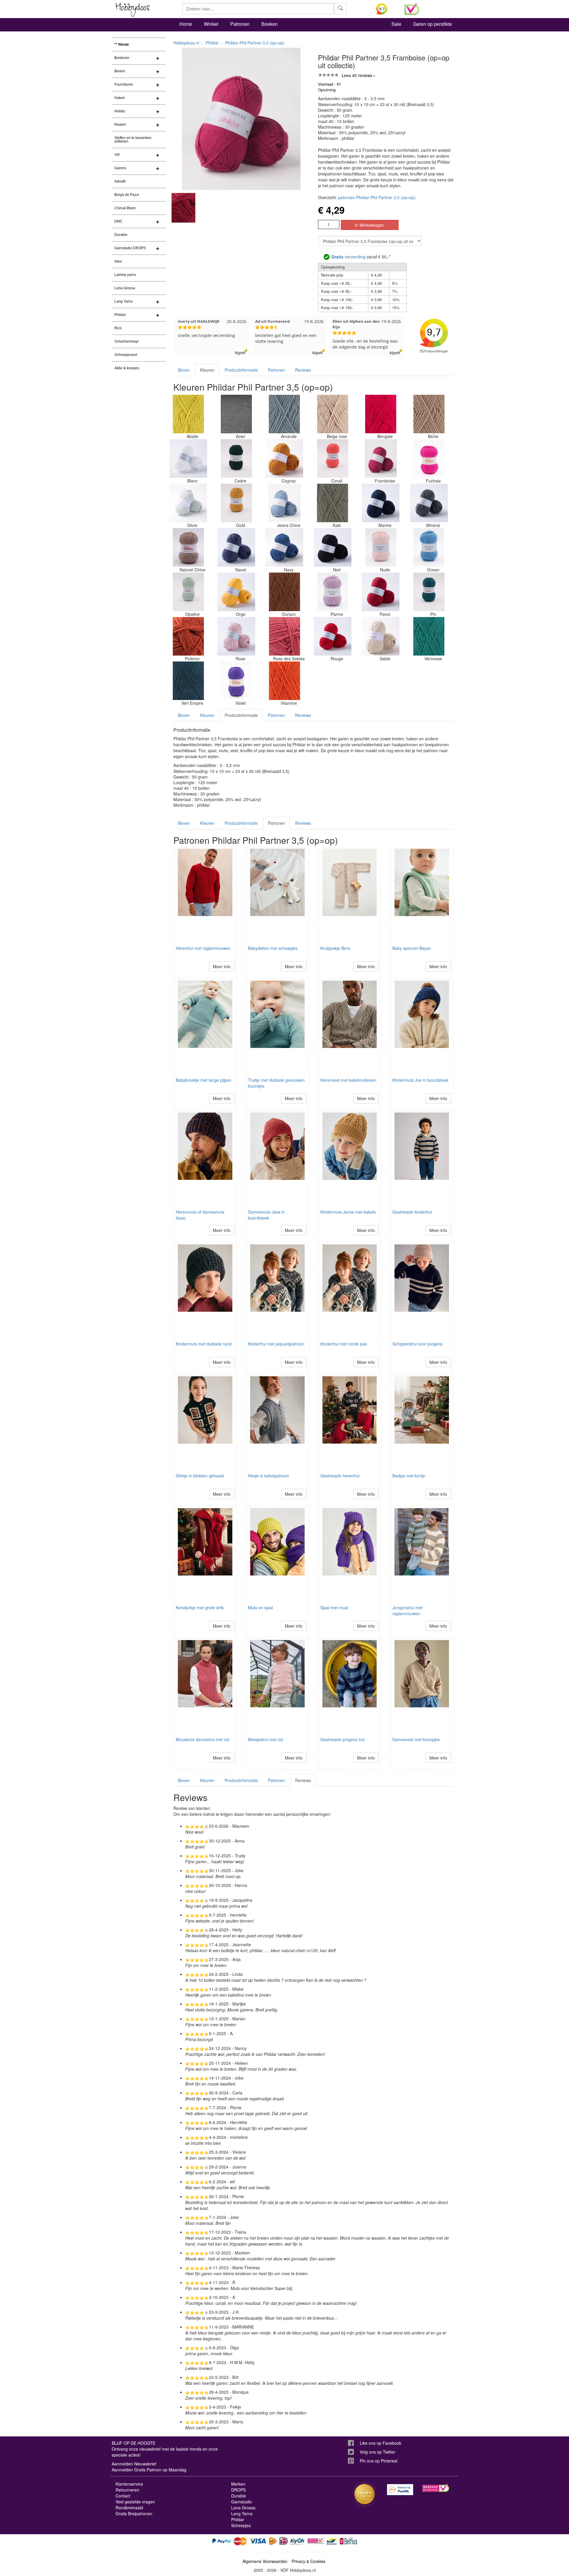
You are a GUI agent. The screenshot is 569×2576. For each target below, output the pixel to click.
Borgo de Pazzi (127, 195)
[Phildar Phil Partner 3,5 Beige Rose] (333, 414)
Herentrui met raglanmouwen (203, 948)
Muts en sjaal (260, 1607)
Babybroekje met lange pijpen (204, 1080)
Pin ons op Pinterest (379, 2461)
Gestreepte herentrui (340, 1476)
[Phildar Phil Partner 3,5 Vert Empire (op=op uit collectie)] (188, 681)
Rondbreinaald (129, 2508)
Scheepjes (241, 2525)
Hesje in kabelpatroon (268, 1476)
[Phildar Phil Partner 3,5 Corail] (333, 458)
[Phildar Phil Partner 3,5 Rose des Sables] (284, 636)
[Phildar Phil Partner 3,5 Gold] (236, 503)
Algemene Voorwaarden (265, 2561)
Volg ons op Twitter (378, 2452)
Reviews (303, 370)
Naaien (120, 124)
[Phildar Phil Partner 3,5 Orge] (236, 592)
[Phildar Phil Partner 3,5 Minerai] (429, 503)
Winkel (211, 24)
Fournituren (124, 84)
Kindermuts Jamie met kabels (348, 1212)
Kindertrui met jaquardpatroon (276, 1344)
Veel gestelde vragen (135, 2502)
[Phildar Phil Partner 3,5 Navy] (284, 547)
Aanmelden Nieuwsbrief (134, 2464)
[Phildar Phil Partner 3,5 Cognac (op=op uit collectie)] (284, 458)
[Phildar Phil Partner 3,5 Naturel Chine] (188, 547)
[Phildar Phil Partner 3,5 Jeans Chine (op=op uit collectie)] (284, 503)
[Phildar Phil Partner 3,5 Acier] (236, 414)
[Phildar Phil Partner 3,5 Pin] (429, 592)
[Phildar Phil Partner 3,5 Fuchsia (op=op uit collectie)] (429, 458)
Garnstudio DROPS (130, 248)
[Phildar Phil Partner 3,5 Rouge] (333, 636)
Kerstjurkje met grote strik (200, 1607)
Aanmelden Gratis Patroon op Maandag (149, 2470)
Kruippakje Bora (335, 948)
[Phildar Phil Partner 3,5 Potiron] (188, 636)
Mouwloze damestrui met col (203, 1739)
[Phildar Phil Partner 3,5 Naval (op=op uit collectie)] (236, 547)
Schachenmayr (127, 341)
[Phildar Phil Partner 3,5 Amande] (284, 414)
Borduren (122, 58)
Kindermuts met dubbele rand (204, 1344)
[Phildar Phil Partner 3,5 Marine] (381, 503)
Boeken (270, 24)
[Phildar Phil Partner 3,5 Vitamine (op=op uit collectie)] (284, 681)
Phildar (120, 315)
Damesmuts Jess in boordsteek (266, 1215)
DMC (119, 221)
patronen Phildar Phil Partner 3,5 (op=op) (377, 197)
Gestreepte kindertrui (412, 1212)
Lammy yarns (125, 275)
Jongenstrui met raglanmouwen (407, 1610)
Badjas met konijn (409, 1476)
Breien (120, 71)
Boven (184, 370)
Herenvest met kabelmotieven (348, 1080)
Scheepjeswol (126, 355)
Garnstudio (242, 2502)
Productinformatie (241, 370)
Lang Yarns (124, 301)
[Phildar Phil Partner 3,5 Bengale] (381, 414)
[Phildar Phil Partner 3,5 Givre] (188, 503)
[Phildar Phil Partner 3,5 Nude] (381, 547)
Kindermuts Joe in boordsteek (420, 1080)
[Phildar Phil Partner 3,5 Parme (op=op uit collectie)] (333, 592)
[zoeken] (340, 9)
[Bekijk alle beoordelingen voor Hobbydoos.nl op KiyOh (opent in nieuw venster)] (386, 9)
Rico (118, 328)
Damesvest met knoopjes (416, 1739)
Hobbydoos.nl (186, 43)
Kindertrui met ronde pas (344, 1344)
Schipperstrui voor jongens (417, 1344)
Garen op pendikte (433, 24)
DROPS (238, 2490)
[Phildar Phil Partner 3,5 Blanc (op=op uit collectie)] (188, 458)
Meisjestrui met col (266, 1739)
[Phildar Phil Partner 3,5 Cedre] (236, 458)
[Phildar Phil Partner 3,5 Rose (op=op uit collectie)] (236, 636)
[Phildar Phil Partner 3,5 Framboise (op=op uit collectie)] (381, 458)
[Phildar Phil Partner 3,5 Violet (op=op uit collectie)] (236, 681)
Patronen (240, 24)
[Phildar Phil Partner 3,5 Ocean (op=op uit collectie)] (429, 547)
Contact (123, 2496)
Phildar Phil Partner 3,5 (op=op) (255, 43)
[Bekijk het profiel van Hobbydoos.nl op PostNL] (400, 2490)
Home (186, 24)
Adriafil (120, 181)
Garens (120, 168)
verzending (348, 257)
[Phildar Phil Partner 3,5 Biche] (429, 414)
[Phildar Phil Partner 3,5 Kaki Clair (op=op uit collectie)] (333, 503)
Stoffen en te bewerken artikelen (133, 140)
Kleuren (207, 370)
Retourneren (127, 2490)
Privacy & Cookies (309, 2561)
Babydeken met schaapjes (273, 948)
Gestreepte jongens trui (342, 1739)
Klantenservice (129, 2484)
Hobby (120, 111)
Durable (121, 235)
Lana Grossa (125, 288)
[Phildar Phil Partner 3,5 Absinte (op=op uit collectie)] (188, 414)
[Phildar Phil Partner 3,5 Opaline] (188, 592)
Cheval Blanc (125, 208)
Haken (120, 98)
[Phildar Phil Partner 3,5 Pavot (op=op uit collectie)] (381, 592)
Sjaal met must (334, 1607)
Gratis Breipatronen (134, 2513)
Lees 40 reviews (357, 75)
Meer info (222, 966)
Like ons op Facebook (381, 2443)
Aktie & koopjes (127, 368)
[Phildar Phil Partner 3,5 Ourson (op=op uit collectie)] (284, 592)
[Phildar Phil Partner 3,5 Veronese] (429, 636)
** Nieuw (122, 44)
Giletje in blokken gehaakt (200, 1476)
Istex (118, 261)
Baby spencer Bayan (412, 948)
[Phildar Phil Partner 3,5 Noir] (333, 547)
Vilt (117, 155)
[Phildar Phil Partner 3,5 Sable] (381, 636)
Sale (396, 24)
